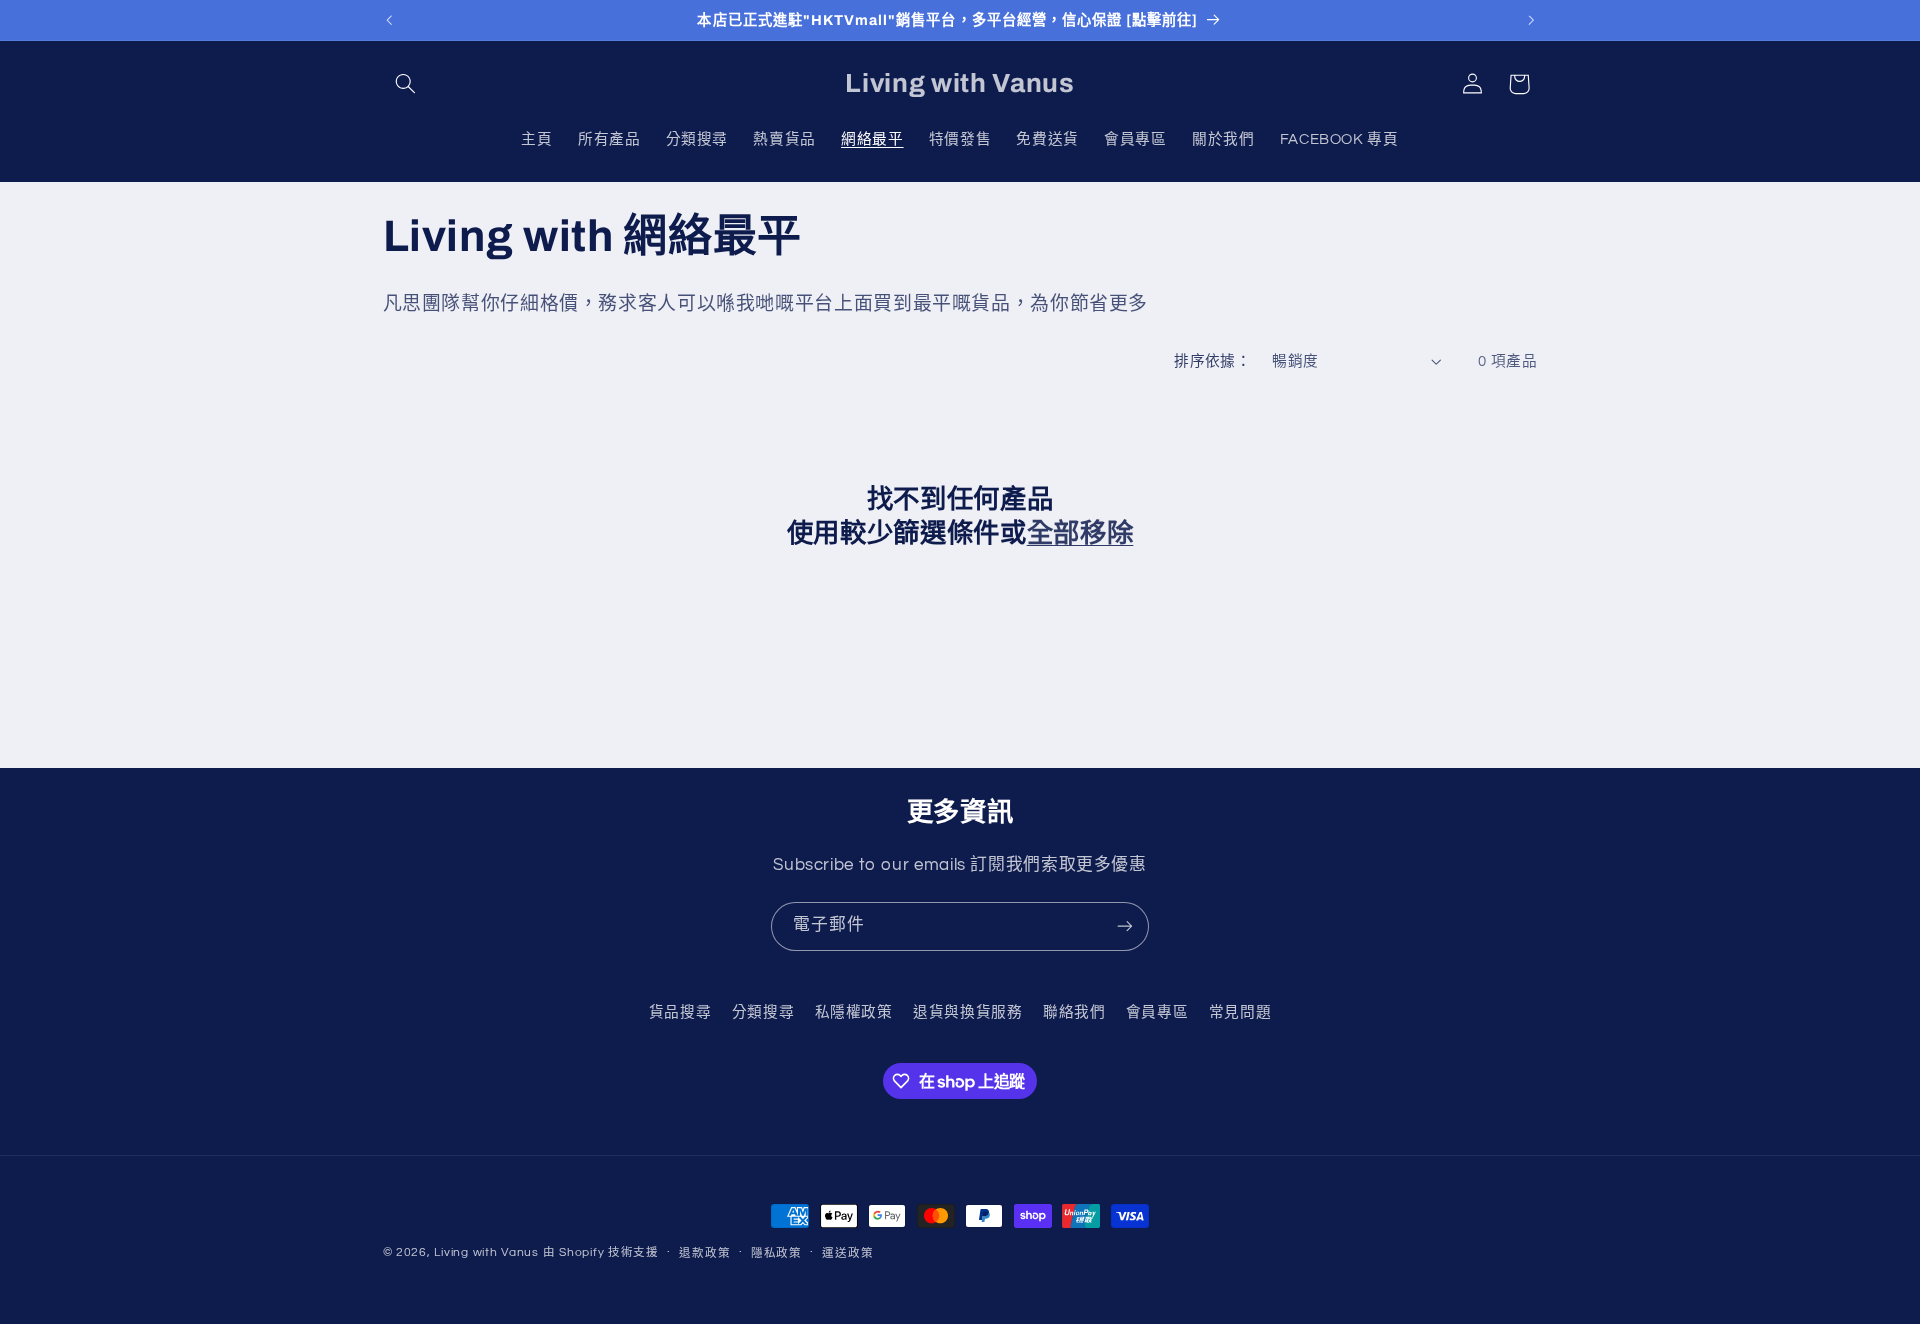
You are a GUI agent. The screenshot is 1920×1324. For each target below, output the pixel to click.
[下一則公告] (1531, 20)
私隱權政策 (854, 1012)
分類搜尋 (763, 1012)
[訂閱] (1125, 926)
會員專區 (1157, 1012)
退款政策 (704, 1253)
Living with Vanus (486, 1252)
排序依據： (1212, 361)
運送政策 (847, 1253)
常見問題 (1240, 1012)
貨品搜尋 (680, 1012)
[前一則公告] (389, 20)
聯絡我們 (1074, 1012)
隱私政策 (776, 1253)
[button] (406, 84)
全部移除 (1080, 533)
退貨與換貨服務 (967, 1012)
